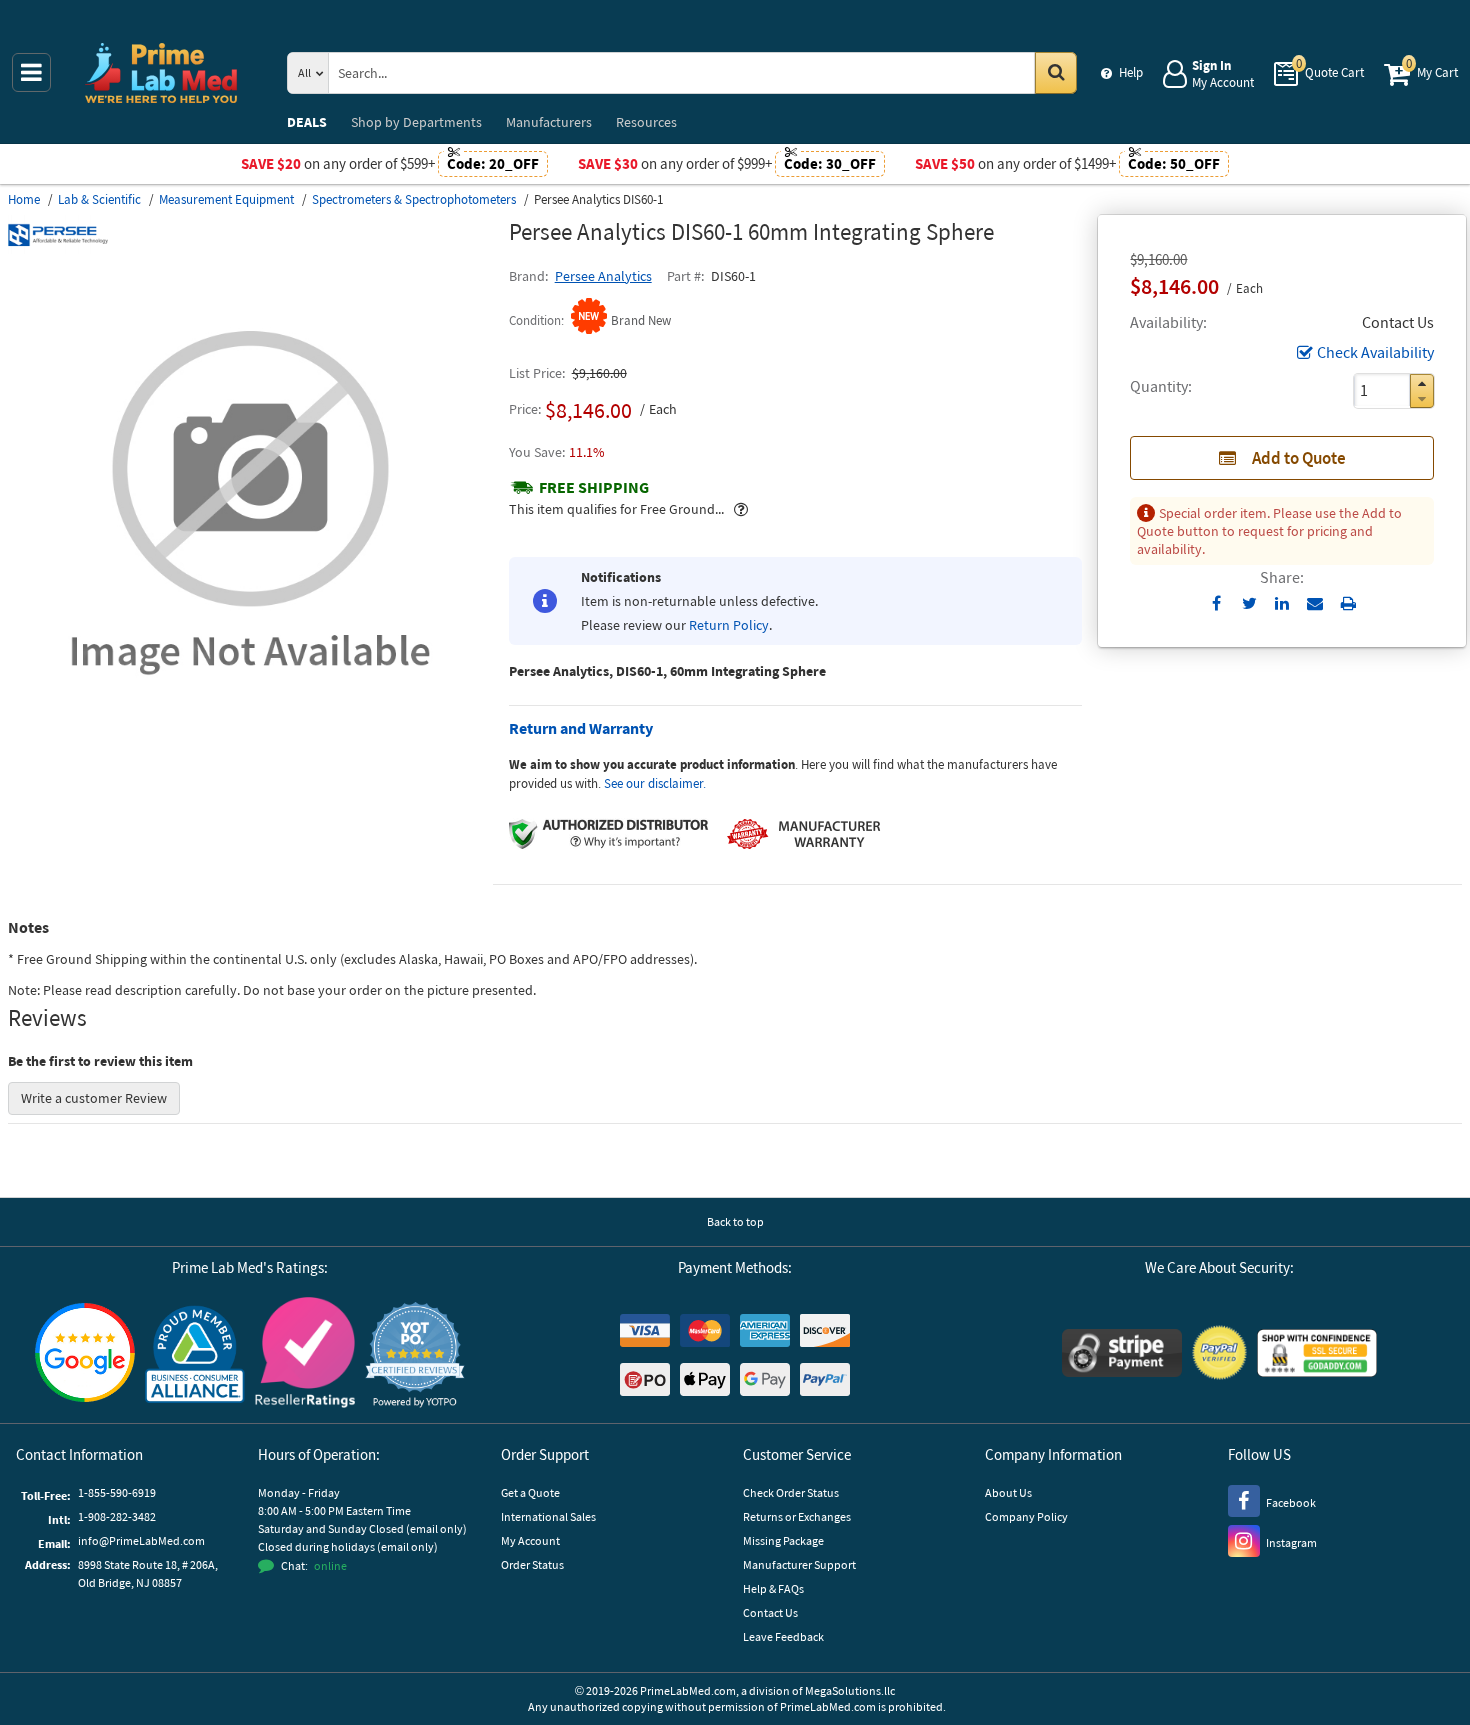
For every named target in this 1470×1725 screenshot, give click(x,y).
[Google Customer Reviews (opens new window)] (85, 1355)
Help (1131, 72)
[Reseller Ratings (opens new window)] (305, 1355)
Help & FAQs (773, 1588)
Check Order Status (791, 1492)
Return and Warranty (581, 728)
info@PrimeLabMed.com (141, 1540)
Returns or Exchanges (797, 1516)
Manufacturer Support (799, 1564)
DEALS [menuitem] (307, 122)
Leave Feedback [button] (783, 1636)
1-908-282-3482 (117, 1516)
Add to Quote (1299, 458)
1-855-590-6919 (117, 1492)
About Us (1008, 1492)
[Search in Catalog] (1056, 73)
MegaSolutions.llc (850, 1690)
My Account (530, 1540)
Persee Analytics (603, 276)
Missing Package (783, 1540)
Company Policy (1026, 1516)
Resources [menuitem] (646, 122)
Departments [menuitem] (416, 122)
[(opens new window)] (250, 739)
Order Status (532, 1564)
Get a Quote (530, 1492)
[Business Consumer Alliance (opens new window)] (195, 1355)
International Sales (548, 1516)
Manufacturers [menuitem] (549, 122)
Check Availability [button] (1375, 352)
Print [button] (1348, 603)
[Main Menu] (31, 72)
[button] (1422, 383)
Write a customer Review (94, 1098)
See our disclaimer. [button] (655, 783)
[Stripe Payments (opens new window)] (1122, 1355)
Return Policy (729, 625)
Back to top (735, 1221)
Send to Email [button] (1315, 604)
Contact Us (770, 1612)
